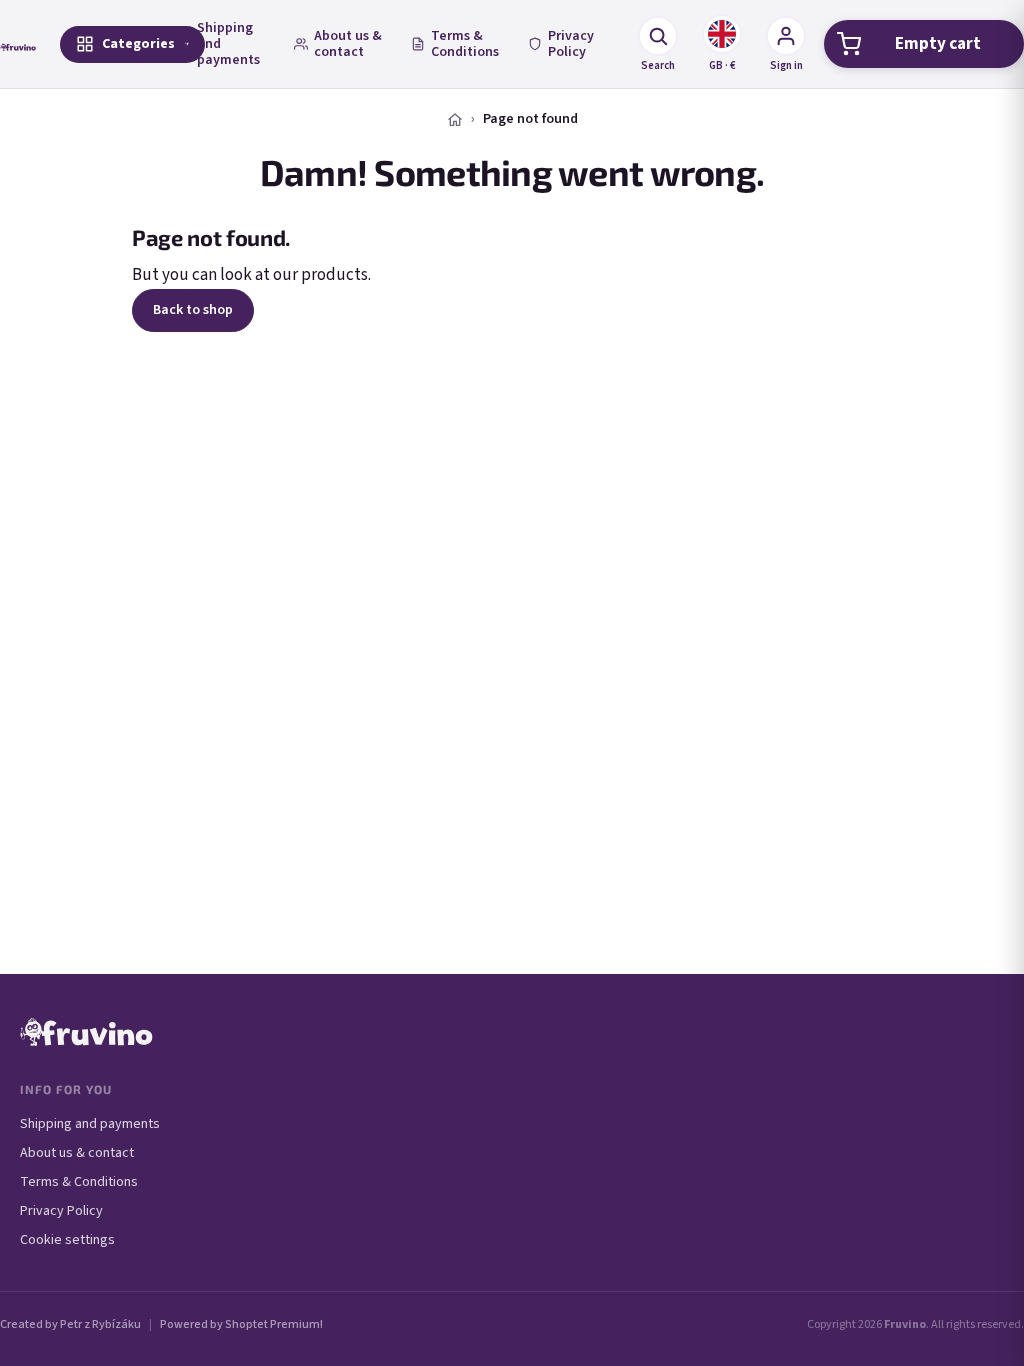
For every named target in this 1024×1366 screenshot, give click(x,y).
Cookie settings (67, 1240)
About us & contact (348, 44)
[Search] (658, 36)
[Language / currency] (722, 34)
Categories (138, 44)
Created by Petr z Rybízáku (70, 1324)
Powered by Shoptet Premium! (241, 1324)
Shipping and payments (228, 44)
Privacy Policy (571, 44)
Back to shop (193, 310)
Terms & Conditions (465, 44)
